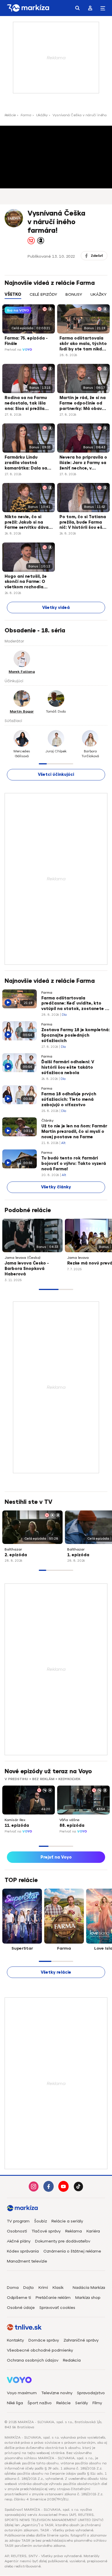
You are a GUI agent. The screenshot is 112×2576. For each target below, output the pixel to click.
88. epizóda (72, 1826)
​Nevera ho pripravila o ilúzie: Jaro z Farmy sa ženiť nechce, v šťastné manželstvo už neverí (83, 463)
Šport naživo (40, 2403)
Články (47, 1121)
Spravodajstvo (91, 2393)
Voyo (27, 350)
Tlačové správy (46, 2231)
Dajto (29, 2288)
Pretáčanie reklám (53, 2298)
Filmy (97, 2403)
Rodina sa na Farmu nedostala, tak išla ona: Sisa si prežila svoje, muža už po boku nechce (26, 404)
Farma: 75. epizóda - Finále (26, 341)
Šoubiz (40, 2221)
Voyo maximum (22, 2393)
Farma (26, 115)
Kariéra (93, 2231)
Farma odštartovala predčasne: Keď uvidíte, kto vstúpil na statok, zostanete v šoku (74, 1004)
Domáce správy (44, 2340)
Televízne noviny (57, 2393)
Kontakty (15, 2340)
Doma (13, 2288)
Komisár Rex (15, 1820)
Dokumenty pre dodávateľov (63, 2241)
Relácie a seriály (67, 2221)
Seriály (82, 2403)
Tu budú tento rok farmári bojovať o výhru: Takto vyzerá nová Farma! (74, 1164)
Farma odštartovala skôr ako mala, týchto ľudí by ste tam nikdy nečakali (83, 344)
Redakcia (72, 2360)
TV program (18, 2221)
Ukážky (42, 115)
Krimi (43, 2288)
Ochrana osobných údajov (33, 2360)
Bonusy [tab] (74, 294)
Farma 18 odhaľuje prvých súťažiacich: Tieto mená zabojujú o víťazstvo (69, 1099)
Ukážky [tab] (99, 294)
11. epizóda (17, 1826)
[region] (56, 298)
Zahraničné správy (81, 2340)
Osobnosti (17, 2231)
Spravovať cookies (57, 2308)
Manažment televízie (27, 2261)
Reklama (74, 2231)
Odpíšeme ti (19, 2298)
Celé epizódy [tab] (43, 294)
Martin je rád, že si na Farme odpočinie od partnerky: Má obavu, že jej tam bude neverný (83, 404)
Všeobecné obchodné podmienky (40, 2350)
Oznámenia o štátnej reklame (72, 2251)
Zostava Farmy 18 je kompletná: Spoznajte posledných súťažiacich (76, 1035)
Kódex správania (23, 2251)
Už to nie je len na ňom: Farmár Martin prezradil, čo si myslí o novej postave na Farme (74, 1132)
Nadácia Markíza (89, 2288)
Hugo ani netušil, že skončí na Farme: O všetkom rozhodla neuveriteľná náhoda (27, 582)
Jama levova (78, 1258)
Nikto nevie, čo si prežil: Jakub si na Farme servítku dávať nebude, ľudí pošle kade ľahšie (28, 523)
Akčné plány (19, 2241)
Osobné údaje (21, 2308)
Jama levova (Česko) (23, 1258)
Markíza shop (88, 2298)
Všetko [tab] (13, 294)
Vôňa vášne (69, 1820)
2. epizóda (16, 1555)
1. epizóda (78, 1555)
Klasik (58, 2288)
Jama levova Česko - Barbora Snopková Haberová (27, 1269)
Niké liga (15, 2403)
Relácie (10, 115)
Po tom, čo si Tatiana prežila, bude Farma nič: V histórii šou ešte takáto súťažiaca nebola (83, 523)
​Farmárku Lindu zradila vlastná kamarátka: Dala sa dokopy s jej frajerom (27, 463)
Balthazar (13, 1549)
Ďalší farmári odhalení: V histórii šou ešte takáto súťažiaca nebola (68, 1067)
